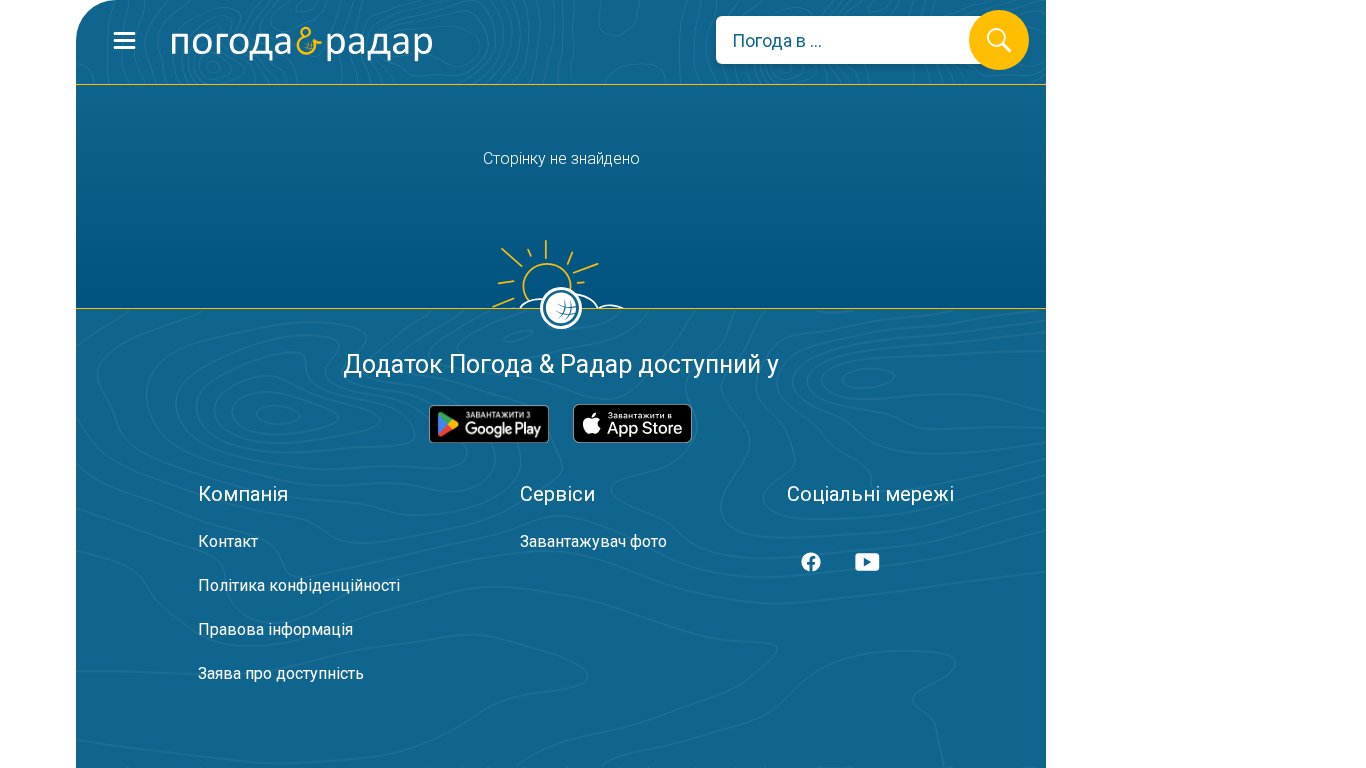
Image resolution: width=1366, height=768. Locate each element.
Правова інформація (275, 629)
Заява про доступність (281, 673)
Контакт (228, 541)
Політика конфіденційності (299, 585)
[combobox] (857, 40)
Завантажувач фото (593, 541)
